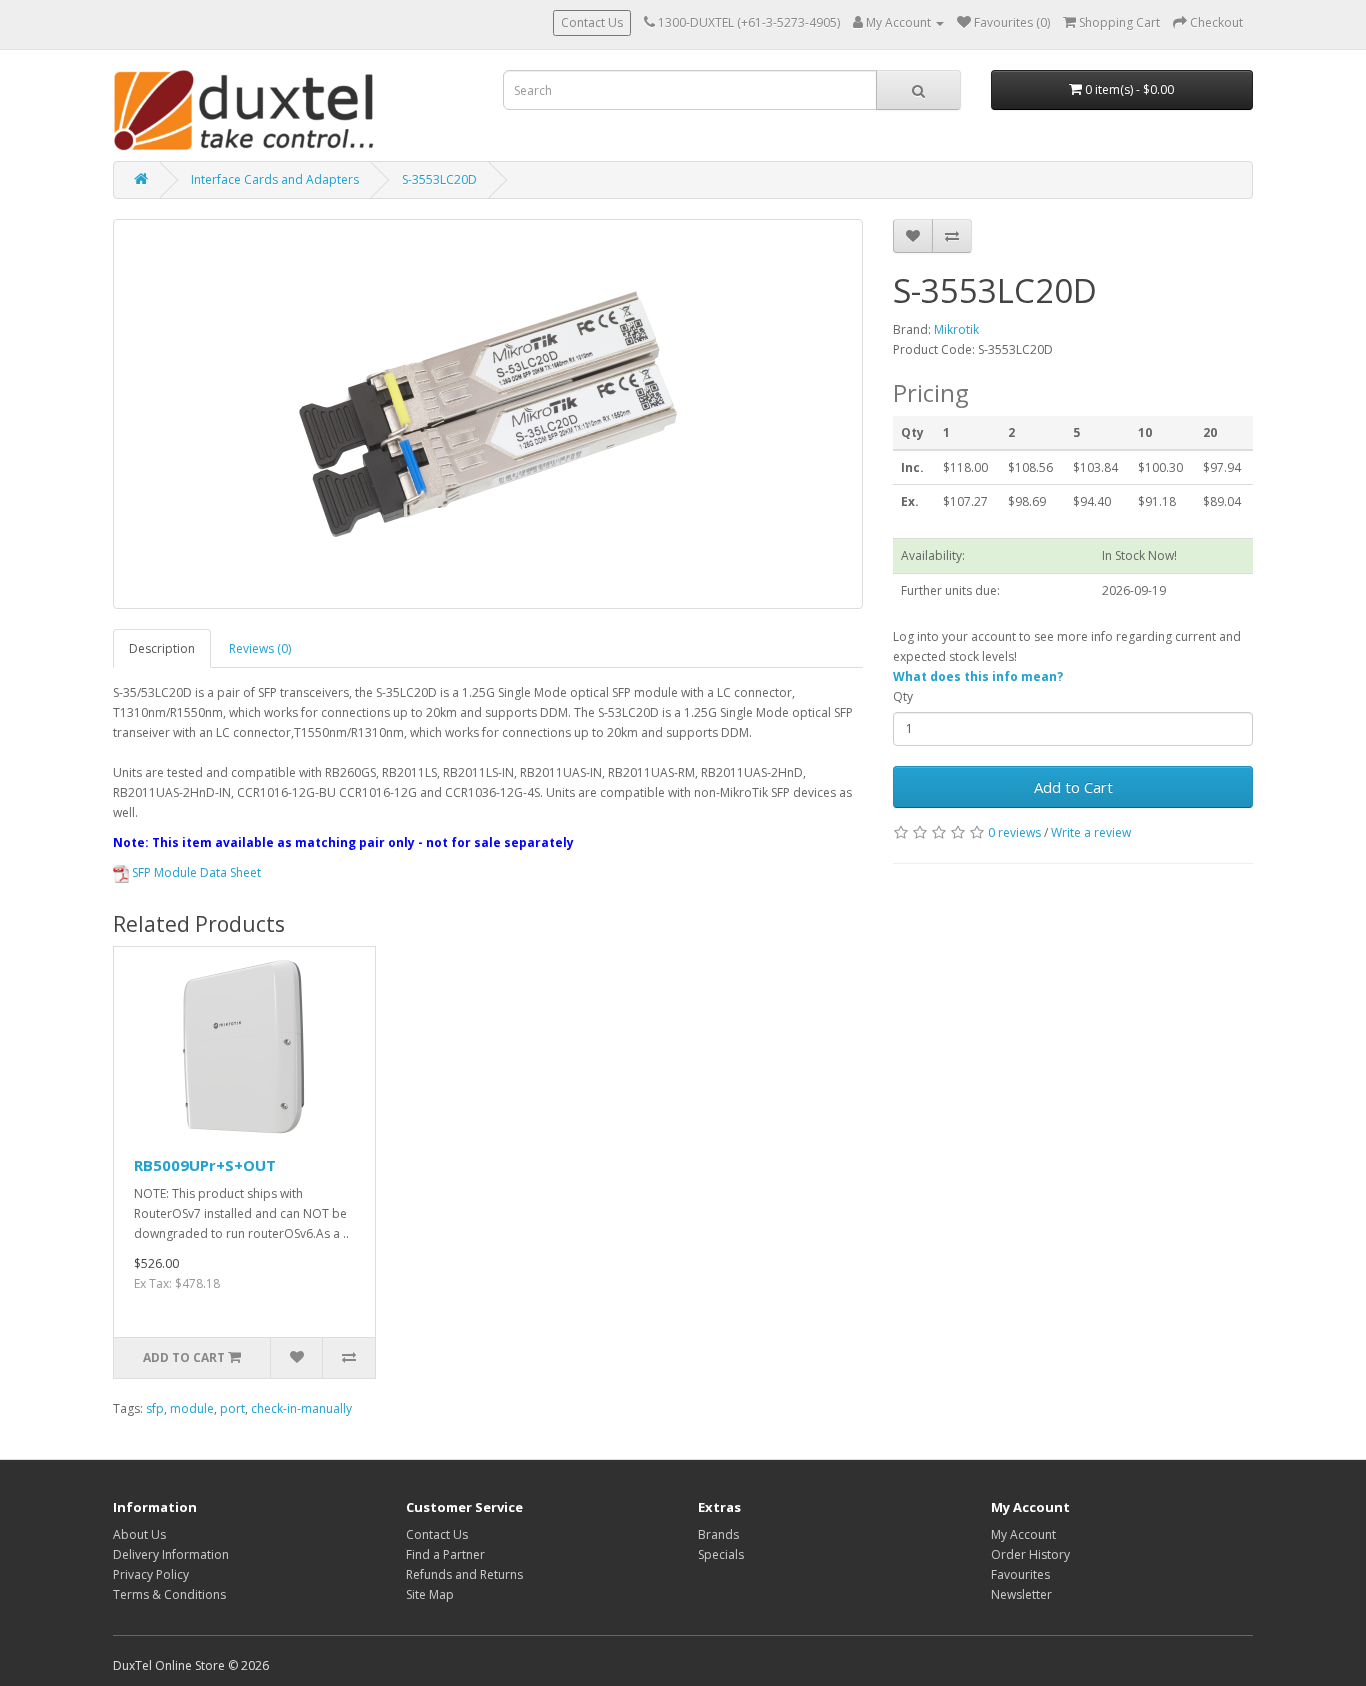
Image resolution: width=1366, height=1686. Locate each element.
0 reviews (1014, 832)
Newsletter (1021, 1594)
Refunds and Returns (464, 1574)
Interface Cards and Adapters (275, 179)
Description (162, 648)
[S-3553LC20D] (488, 414)
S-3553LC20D (439, 179)
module (192, 1408)
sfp (155, 1408)
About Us (139, 1534)
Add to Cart (1073, 787)
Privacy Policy (151, 1574)
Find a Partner (445, 1554)
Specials (721, 1554)
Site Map (430, 1594)
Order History (1030, 1554)
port (232, 1408)
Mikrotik (956, 329)
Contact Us (592, 22)
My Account (1023, 1534)
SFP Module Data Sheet (195, 872)
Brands (718, 1534)
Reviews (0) (260, 648)
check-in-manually (301, 1408)
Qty (903, 696)
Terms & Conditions (169, 1594)
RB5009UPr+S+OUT (205, 1165)
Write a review (1091, 832)
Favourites (1020, 1574)
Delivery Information (171, 1554)
